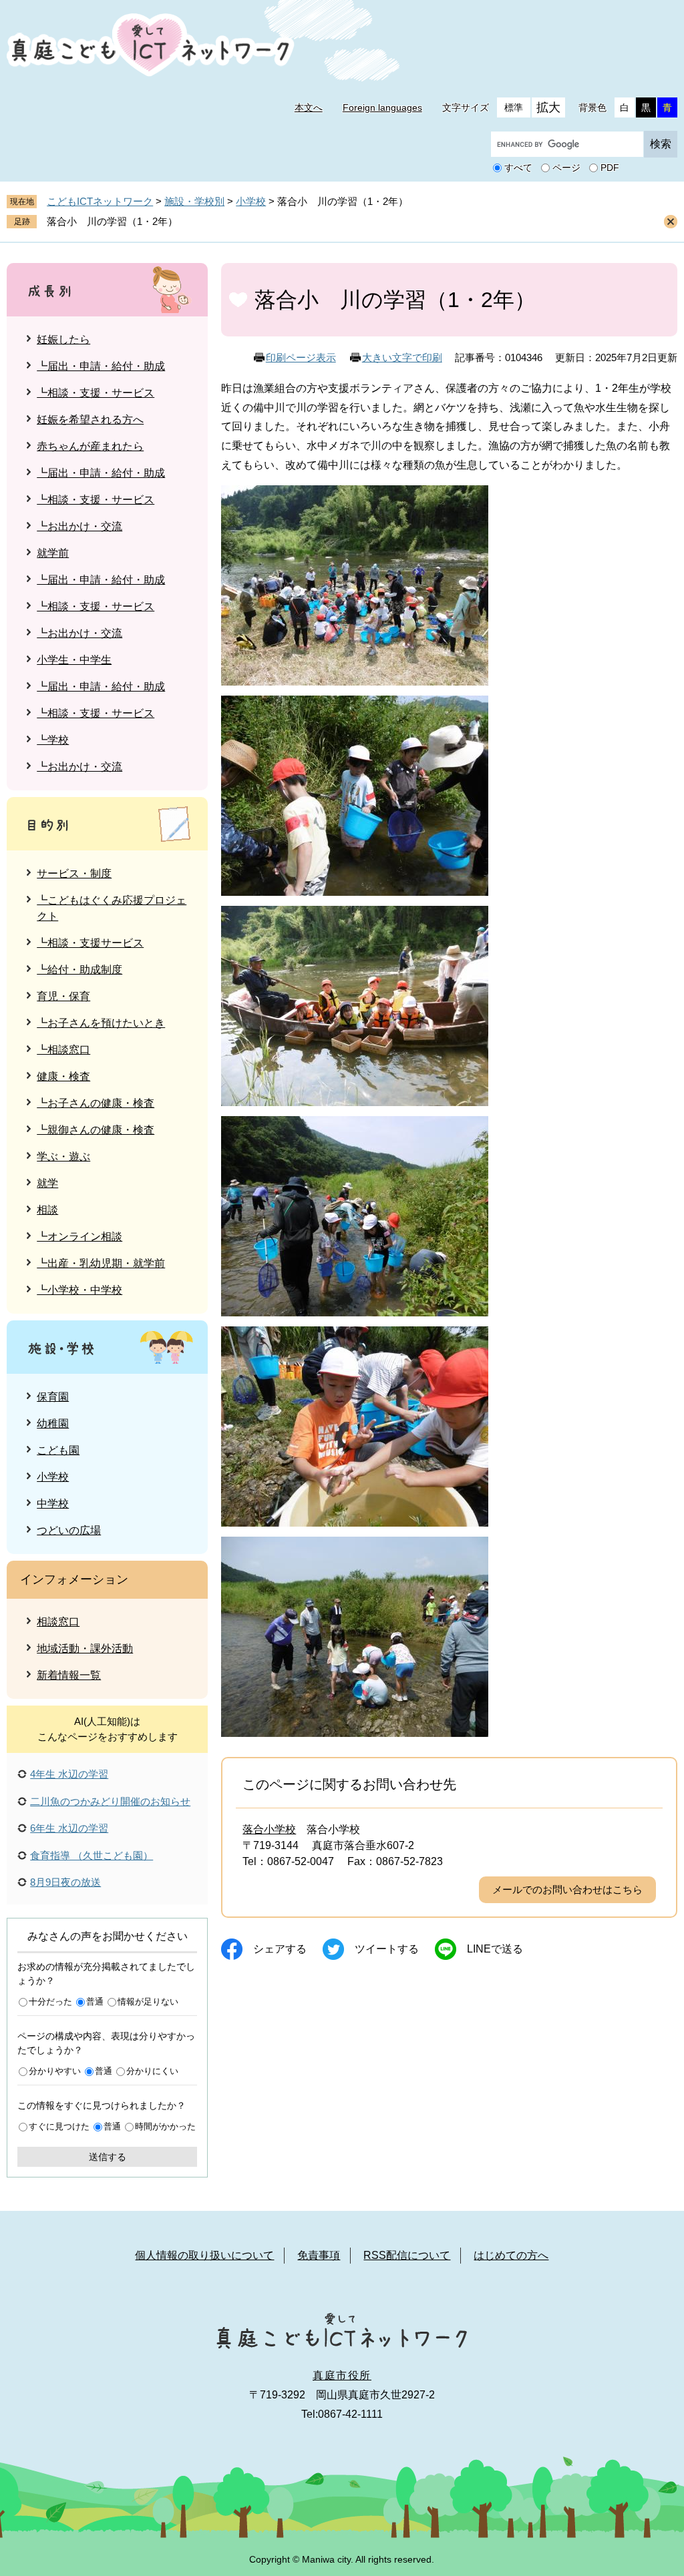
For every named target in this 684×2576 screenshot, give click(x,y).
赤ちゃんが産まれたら (90, 446)
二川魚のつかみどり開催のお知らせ (110, 1801)
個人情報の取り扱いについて (204, 2255)
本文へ (309, 107)
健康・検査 (63, 1076)
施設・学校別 (194, 201)
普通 (95, 2002)
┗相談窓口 (63, 1050)
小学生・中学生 (74, 660)
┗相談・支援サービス (90, 943)
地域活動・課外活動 (85, 1648)
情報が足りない (148, 2002)
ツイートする (387, 1949)
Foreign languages (382, 107)
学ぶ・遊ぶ (63, 1156)
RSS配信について (407, 2255)
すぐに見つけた (59, 2126)
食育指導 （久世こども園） (92, 1855)
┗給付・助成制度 (79, 970)
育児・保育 (63, 996)
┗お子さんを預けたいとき (101, 1023)
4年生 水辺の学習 (69, 1774)
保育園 (53, 1397)
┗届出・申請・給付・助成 (101, 366)
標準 (514, 107)
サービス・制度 (74, 873)
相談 (47, 1210)
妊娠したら (63, 339)
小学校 (251, 201)
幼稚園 (53, 1424)
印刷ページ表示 (301, 357)
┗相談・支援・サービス (96, 393)
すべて (518, 168)
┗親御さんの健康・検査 (96, 1130)
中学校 (53, 1504)
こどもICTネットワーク (100, 201)
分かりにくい (152, 2071)
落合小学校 (269, 1829)
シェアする (280, 1949)
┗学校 (53, 740)
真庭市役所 (342, 2375)
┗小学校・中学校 (79, 1290)
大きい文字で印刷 (402, 357)
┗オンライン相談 (79, 1237)
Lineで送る (495, 1949)
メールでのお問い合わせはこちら (567, 1889)
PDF (610, 168)
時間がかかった (165, 2126)
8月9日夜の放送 (65, 1882)
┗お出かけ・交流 (79, 526)
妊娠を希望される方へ (90, 420)
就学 (47, 1183)
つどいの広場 (69, 1530)
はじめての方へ (511, 2255)
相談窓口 (58, 1622)
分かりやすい (55, 2071)
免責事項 (319, 2255)
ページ (566, 168)
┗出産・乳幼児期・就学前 (101, 1263)
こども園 (58, 1450)
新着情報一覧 (69, 1675)
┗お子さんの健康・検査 (96, 1103)
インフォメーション (74, 1579)
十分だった (50, 2002)
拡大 (548, 107)
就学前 (53, 553)
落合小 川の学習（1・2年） (112, 221)
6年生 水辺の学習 (69, 1828)
